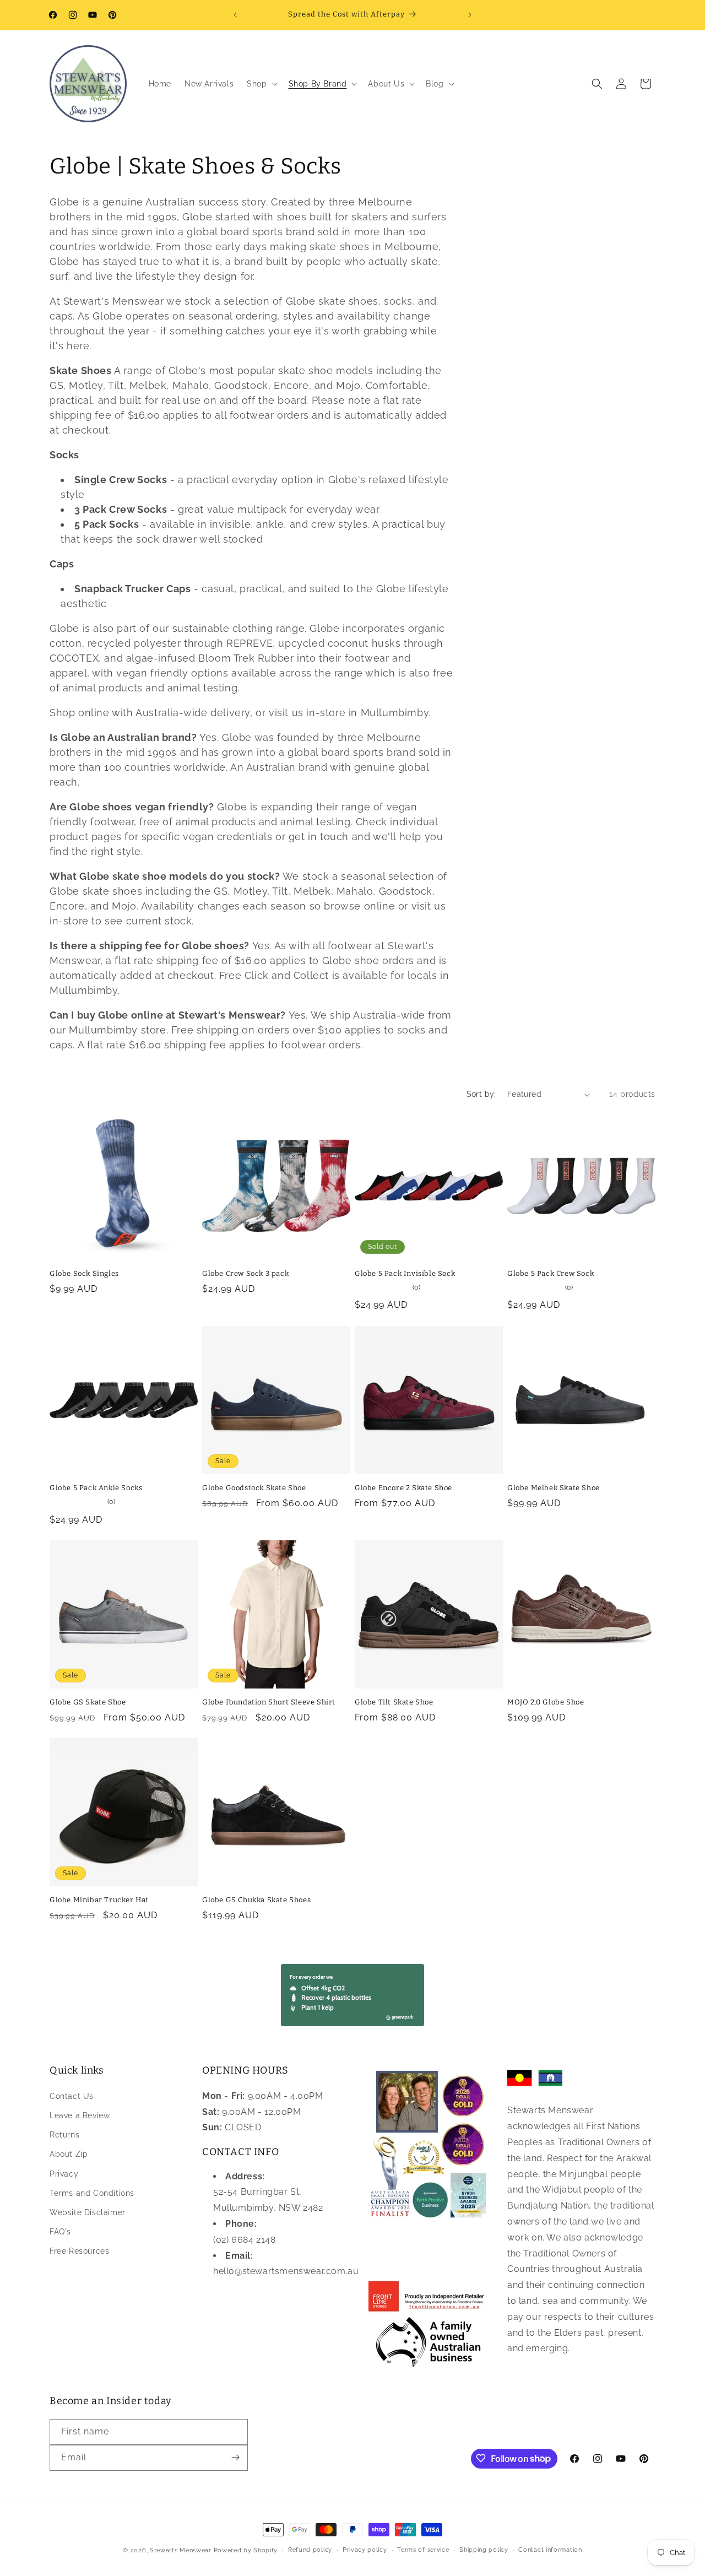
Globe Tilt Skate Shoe (394, 1702)
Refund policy (310, 2550)
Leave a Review (80, 2115)
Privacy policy (365, 2550)
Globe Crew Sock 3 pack (245, 1273)
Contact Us (72, 2096)
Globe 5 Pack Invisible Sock (405, 1273)
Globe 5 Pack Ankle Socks (96, 1488)
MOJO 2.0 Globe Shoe (546, 1702)
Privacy (64, 2173)
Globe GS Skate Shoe (88, 1702)
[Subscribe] (235, 2457)
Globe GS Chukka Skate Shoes (256, 1900)
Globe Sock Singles (84, 1273)
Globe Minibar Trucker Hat (99, 1900)
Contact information (550, 2550)
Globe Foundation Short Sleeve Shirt (269, 1702)
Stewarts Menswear (181, 2550)
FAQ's (60, 2232)
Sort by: (481, 1094)
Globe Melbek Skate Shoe (554, 1488)
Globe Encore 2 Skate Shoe (403, 1488)
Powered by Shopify (246, 2550)
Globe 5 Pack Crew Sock (551, 1273)
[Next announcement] (470, 15)
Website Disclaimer (88, 2212)
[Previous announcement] (235, 15)
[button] (261, 84)
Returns (64, 2135)
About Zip (69, 2154)
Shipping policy (484, 2550)
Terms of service (423, 2550)
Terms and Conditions (92, 2193)
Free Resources (79, 2251)
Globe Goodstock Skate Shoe (254, 1488)
